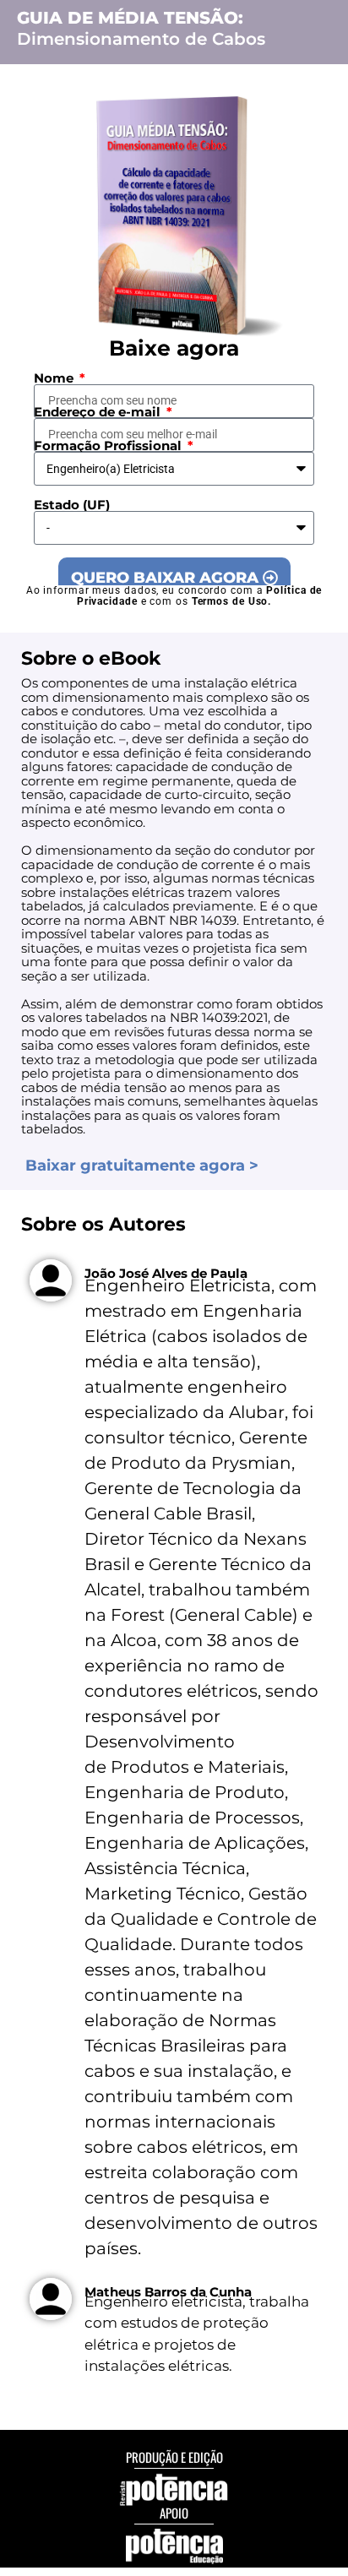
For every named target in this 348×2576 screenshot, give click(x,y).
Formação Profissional (109, 446)
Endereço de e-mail (99, 412)
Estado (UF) (72, 505)
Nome (55, 378)
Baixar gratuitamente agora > (142, 1166)
